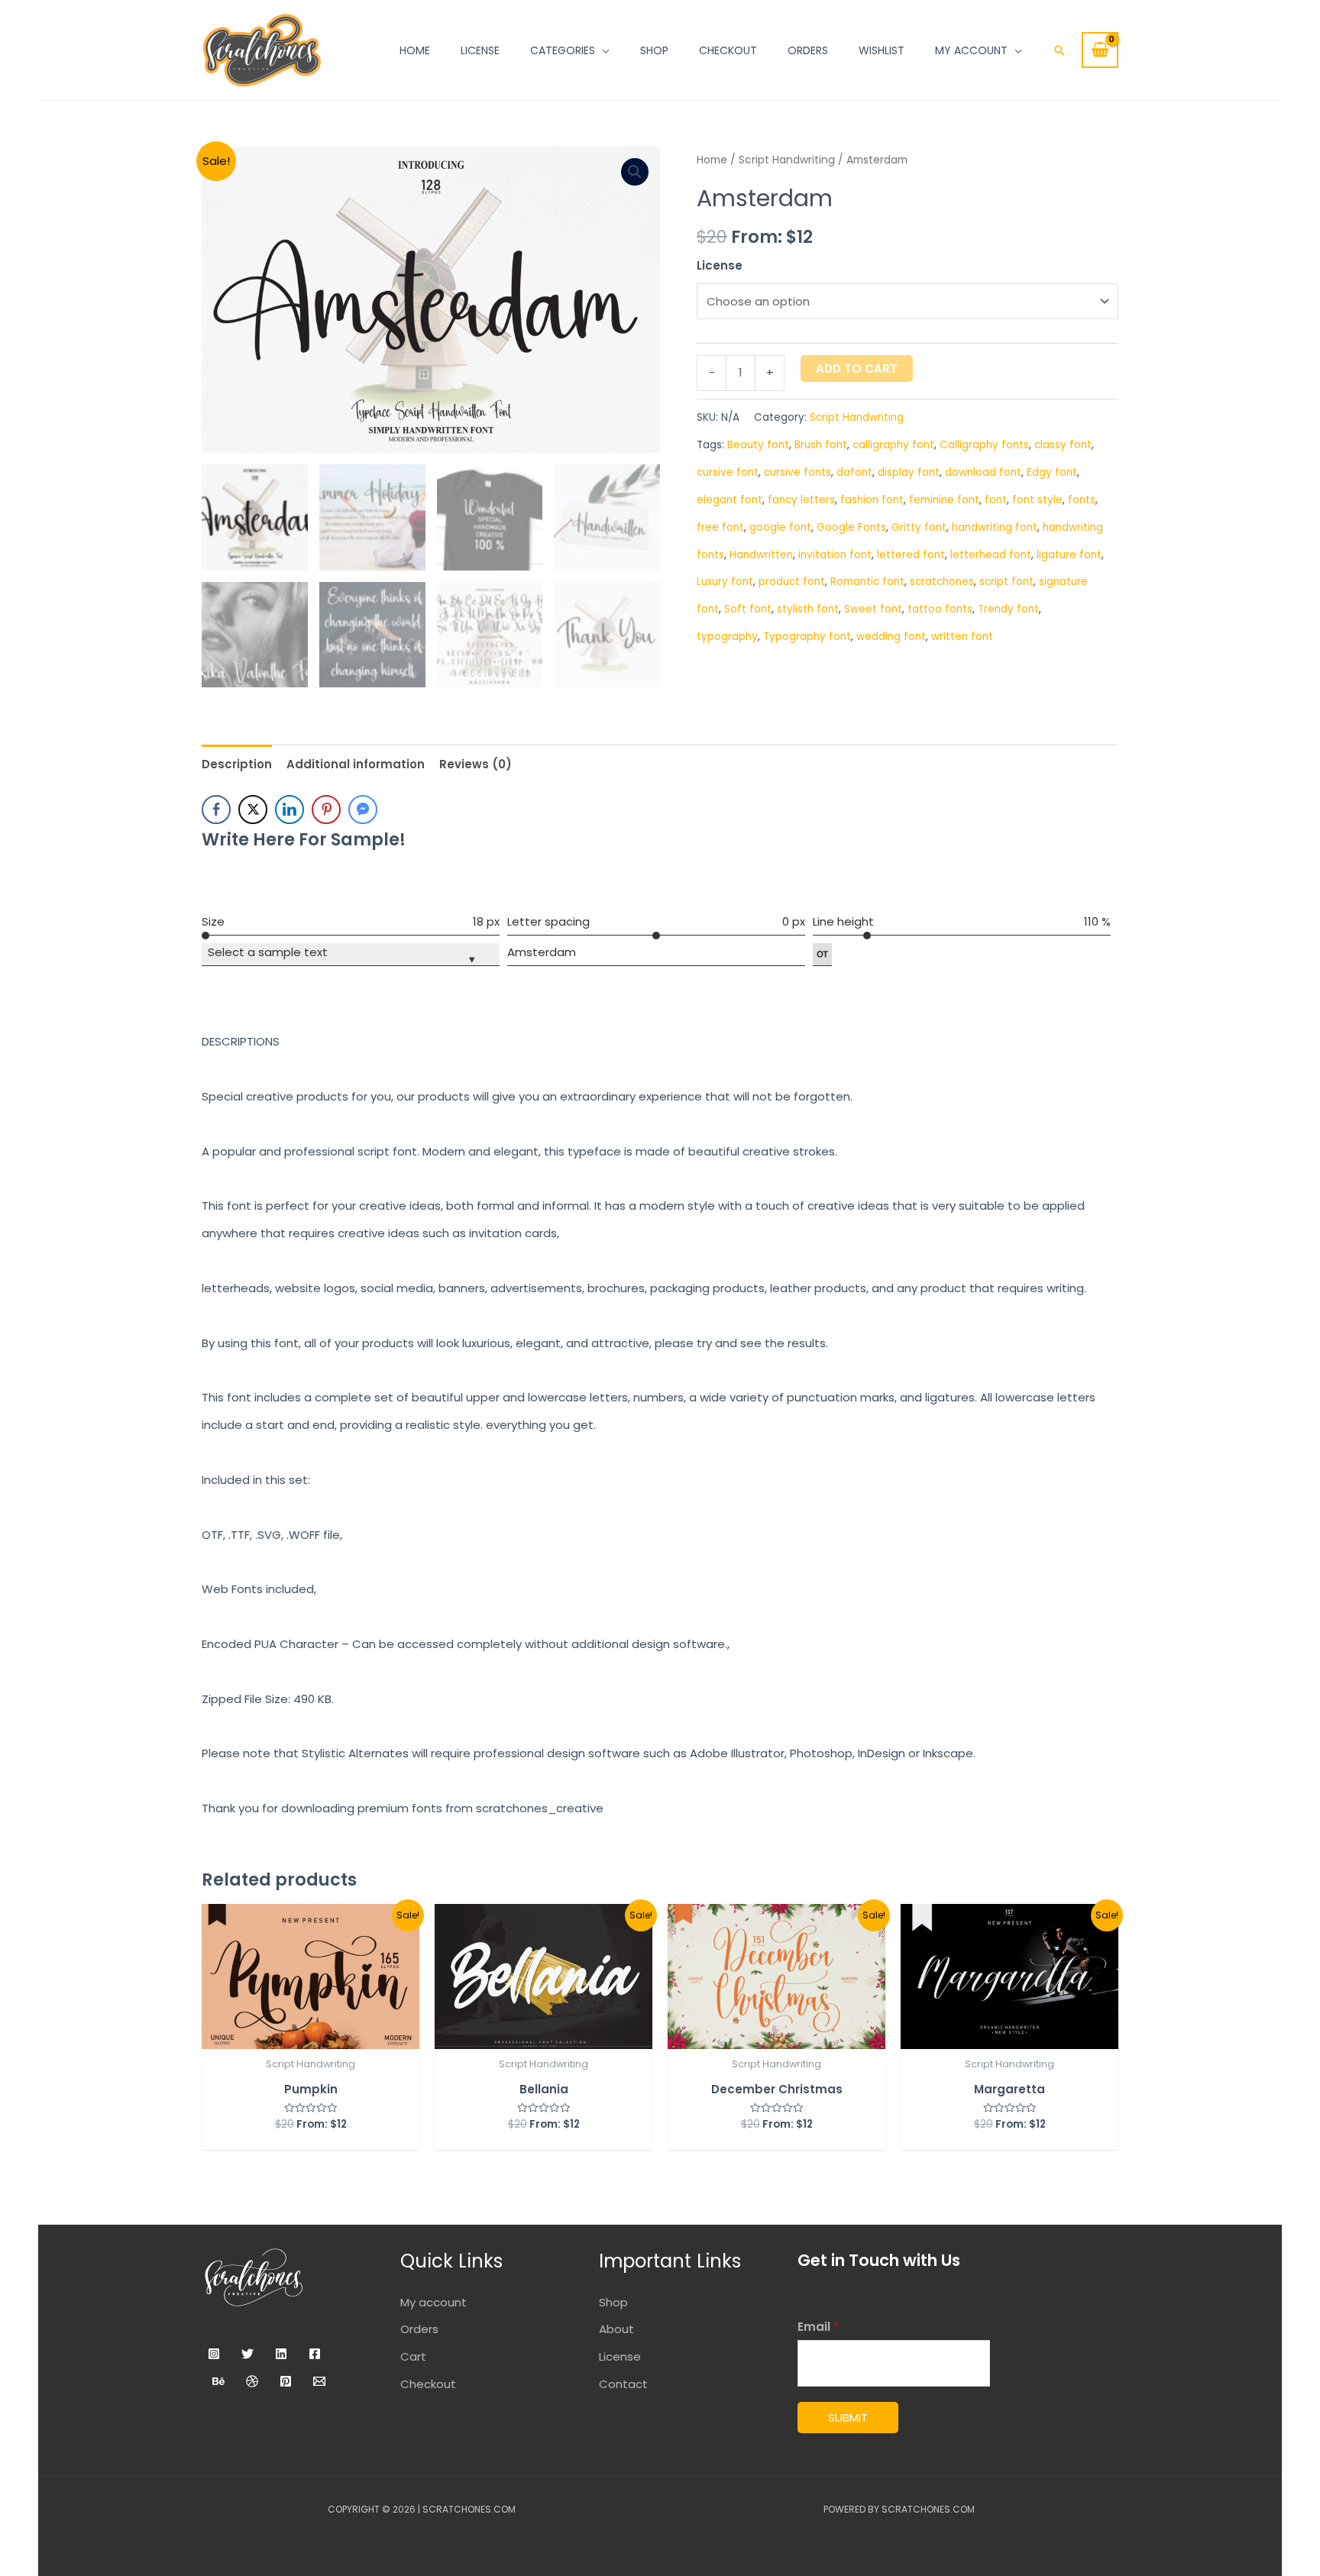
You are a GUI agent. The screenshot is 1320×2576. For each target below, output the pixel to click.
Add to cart (857, 368)
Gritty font (919, 527)
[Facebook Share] (216, 810)
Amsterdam (542, 952)
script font (1006, 582)
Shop (613, 2302)
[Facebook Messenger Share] (363, 810)
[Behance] (218, 2381)
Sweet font (873, 609)
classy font (1063, 445)
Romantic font (867, 582)
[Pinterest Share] (326, 810)
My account (434, 2302)
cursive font (728, 472)
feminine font (944, 500)
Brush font (821, 445)
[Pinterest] (286, 2381)
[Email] (319, 2381)
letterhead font (991, 555)
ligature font (1069, 555)
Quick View (311, 2035)
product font (792, 582)
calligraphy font (893, 445)
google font (780, 527)
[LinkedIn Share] (290, 810)
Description (237, 764)
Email (818, 2327)
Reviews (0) (476, 764)
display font (909, 472)
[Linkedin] (281, 2354)
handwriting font (995, 527)
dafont (854, 472)
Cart (413, 2356)
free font (720, 527)
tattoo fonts (940, 609)
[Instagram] (214, 2354)
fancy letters (801, 500)
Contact (623, 2384)
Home (712, 160)
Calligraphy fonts (984, 445)
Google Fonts (851, 527)
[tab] (237, 764)
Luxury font (725, 582)
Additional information (356, 764)
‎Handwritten (761, 555)
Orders (419, 2329)
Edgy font (1052, 472)
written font (962, 637)
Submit (848, 2418)
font (996, 500)
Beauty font (758, 445)
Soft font (748, 609)
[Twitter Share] (253, 810)
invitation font (835, 555)
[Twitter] (247, 2354)
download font (983, 472)
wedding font (891, 637)
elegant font (730, 500)
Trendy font (1008, 609)
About (616, 2329)
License (720, 265)
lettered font (911, 555)
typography (727, 637)
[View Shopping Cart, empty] (1100, 50)
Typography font (807, 637)
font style (1037, 500)
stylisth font (808, 609)
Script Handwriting (787, 160)
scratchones (942, 582)
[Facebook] (315, 2354)
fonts (1082, 500)
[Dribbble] (252, 2381)
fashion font (872, 500)
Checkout (428, 2384)
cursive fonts (797, 472)
